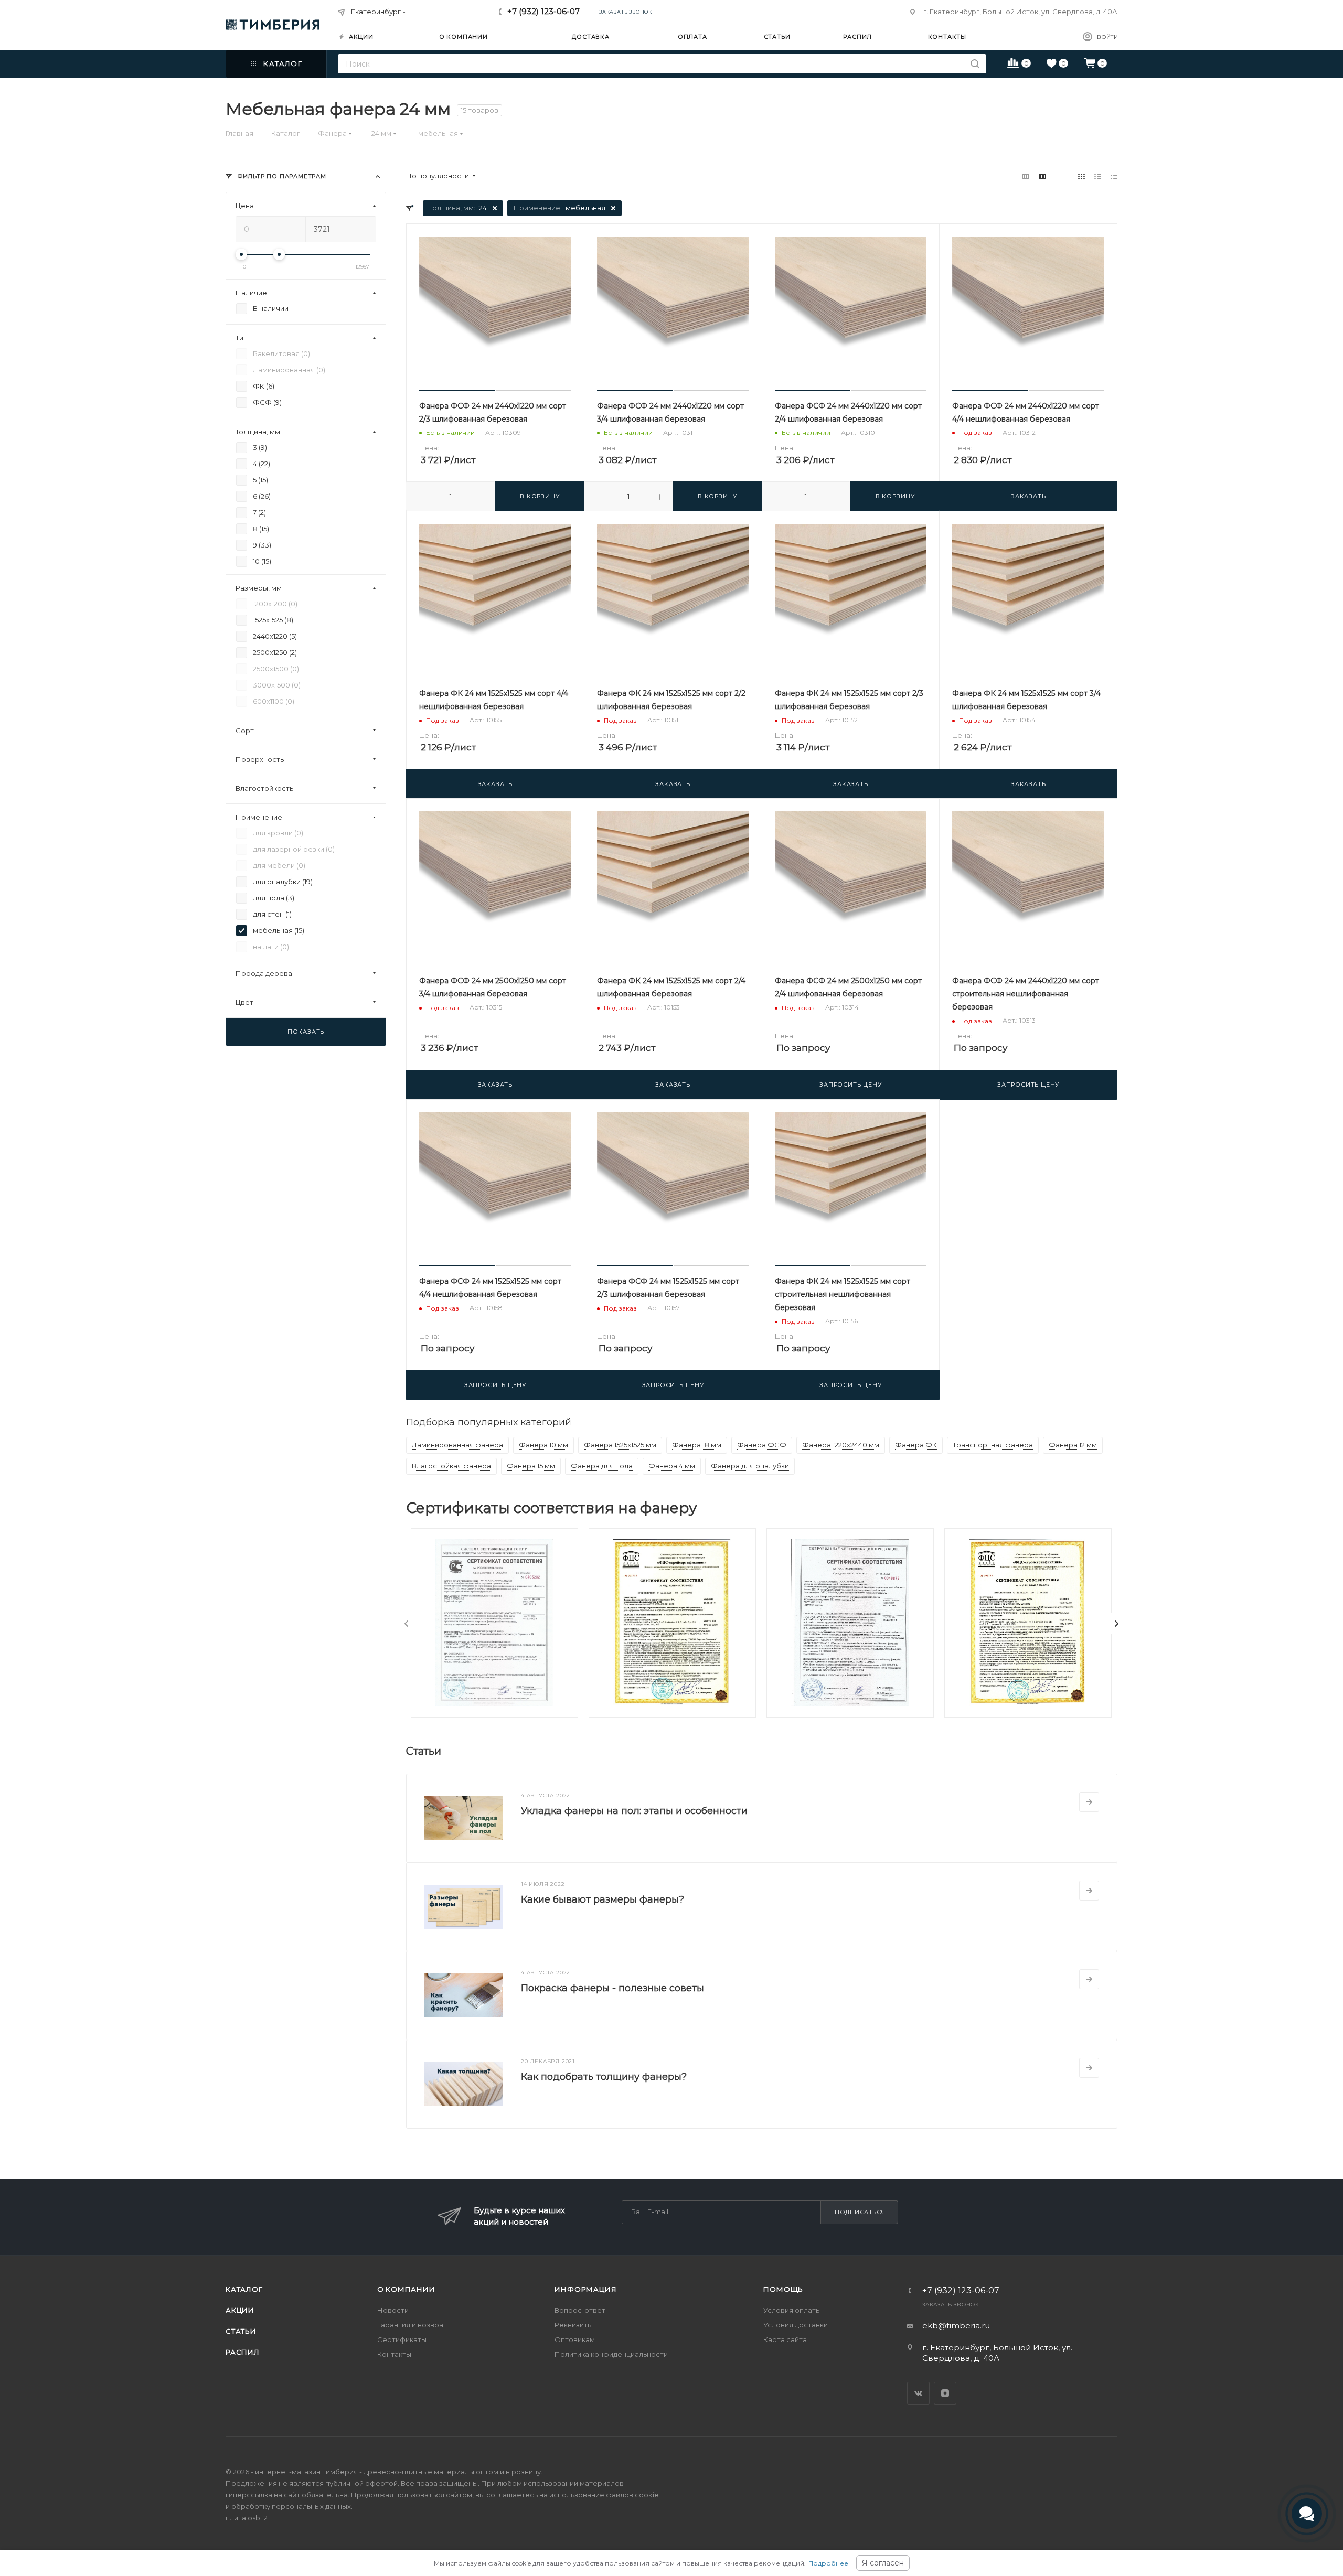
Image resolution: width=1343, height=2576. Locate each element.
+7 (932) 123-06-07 (543, 11)
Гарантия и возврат (412, 2325)
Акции (240, 2310)
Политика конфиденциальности (611, 2354)
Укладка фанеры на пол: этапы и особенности (634, 1811)
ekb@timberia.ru (956, 2326)
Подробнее (828, 2563)
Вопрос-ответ (580, 2310)
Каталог (244, 2289)
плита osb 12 (247, 2518)
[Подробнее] (1089, 1802)
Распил (243, 2352)
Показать (306, 1032)
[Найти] (975, 64)
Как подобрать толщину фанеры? (604, 2077)
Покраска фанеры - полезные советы (612, 1988)
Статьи (241, 2331)
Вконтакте (918, 2393)
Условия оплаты (792, 2310)
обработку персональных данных (291, 2506)
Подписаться (860, 2212)
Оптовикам (575, 2339)
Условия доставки (796, 2325)
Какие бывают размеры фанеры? (603, 1899)
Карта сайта (785, 2339)
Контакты (394, 2354)
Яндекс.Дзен (945, 2393)
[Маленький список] (1026, 176)
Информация (585, 2289)
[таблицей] (1114, 176)
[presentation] (407, 1624)
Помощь (783, 2289)
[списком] (1098, 176)
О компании (406, 2289)
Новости (393, 2310)
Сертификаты (402, 2339)
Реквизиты (574, 2325)
